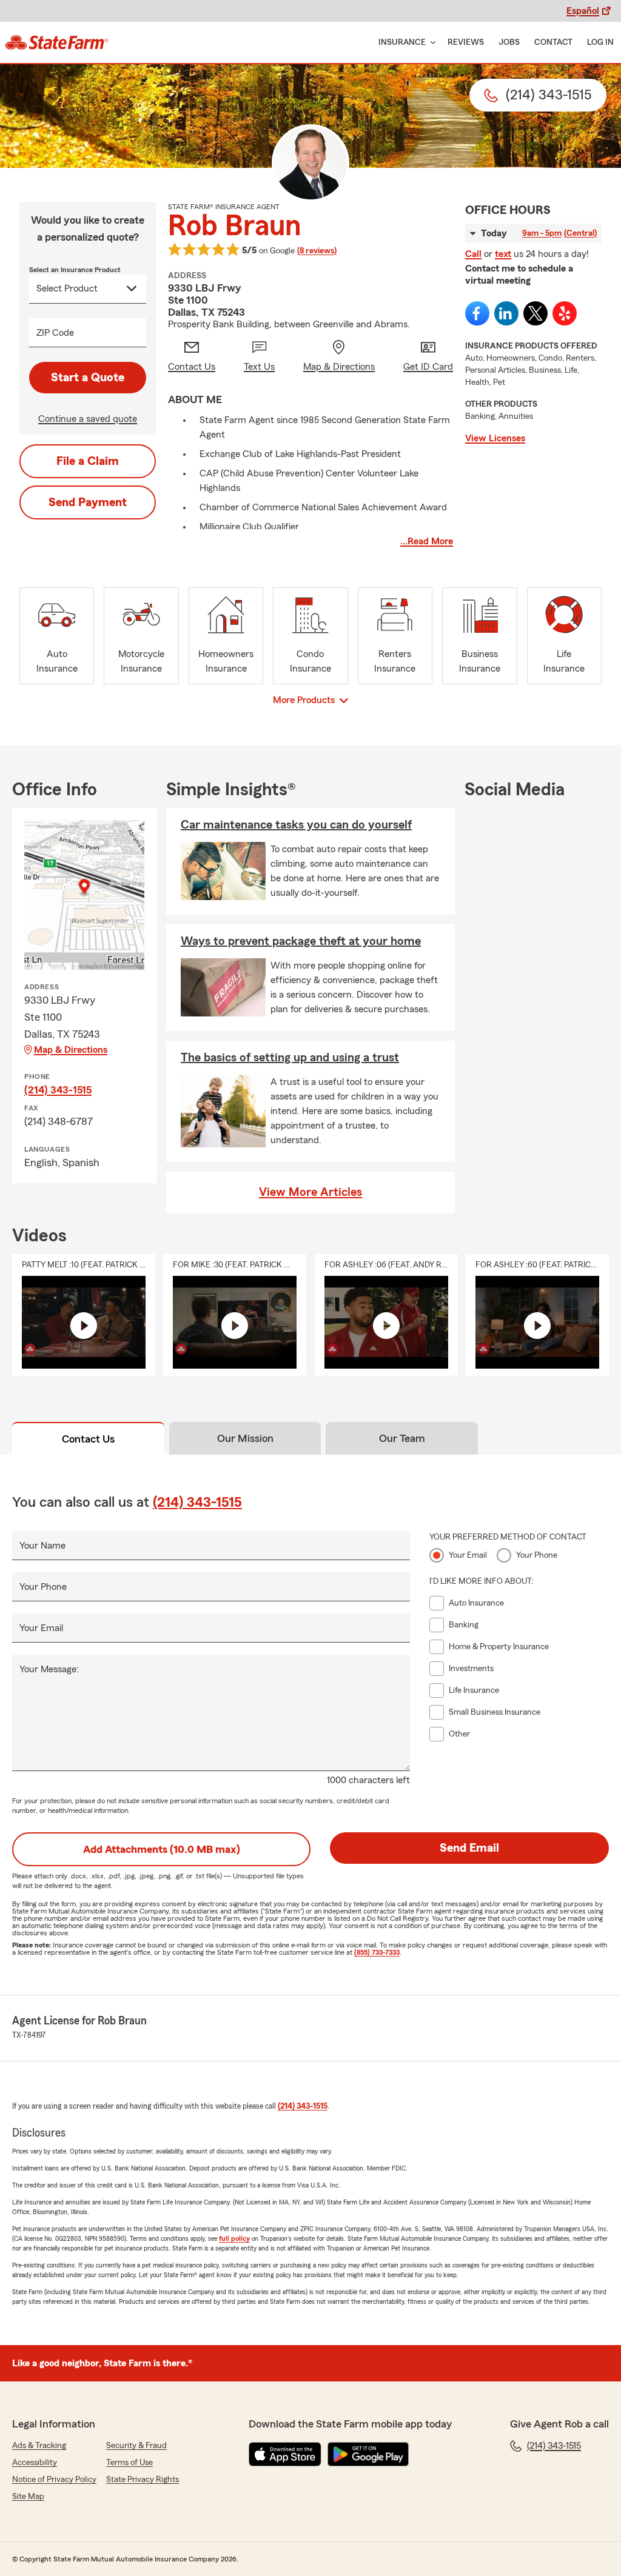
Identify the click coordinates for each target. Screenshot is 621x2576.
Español (583, 11)
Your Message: (49, 1669)
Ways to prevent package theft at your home (301, 941)
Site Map (28, 2497)
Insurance (402, 42)
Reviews (466, 42)
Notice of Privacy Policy (54, 2480)
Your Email (41, 1628)
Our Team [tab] (402, 1438)
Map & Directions (71, 1050)
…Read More (427, 541)
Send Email (469, 1848)
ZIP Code (55, 333)
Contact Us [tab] (88, 1439)
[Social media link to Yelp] (565, 313)
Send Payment (88, 502)
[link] (57, 42)
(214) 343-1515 (58, 1090)
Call (473, 254)
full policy (234, 2238)
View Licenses (495, 438)
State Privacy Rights (143, 2480)
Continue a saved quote (88, 419)
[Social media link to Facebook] (477, 313)
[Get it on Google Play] (368, 2454)
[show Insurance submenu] (431, 43)
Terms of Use (129, 2463)
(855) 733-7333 (377, 1952)
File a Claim (88, 461)
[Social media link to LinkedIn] (506, 313)
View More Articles (310, 1192)
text (503, 254)
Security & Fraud (136, 2446)
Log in (600, 42)
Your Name (42, 1546)
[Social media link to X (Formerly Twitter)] (535, 313)
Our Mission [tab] (245, 1438)
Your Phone (43, 1587)
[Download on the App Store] (285, 2454)
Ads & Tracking (39, 2446)
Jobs (509, 42)
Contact (553, 42)
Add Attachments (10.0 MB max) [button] (162, 1849)
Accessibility (35, 2463)
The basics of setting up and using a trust (290, 1058)
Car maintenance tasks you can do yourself (296, 825)
